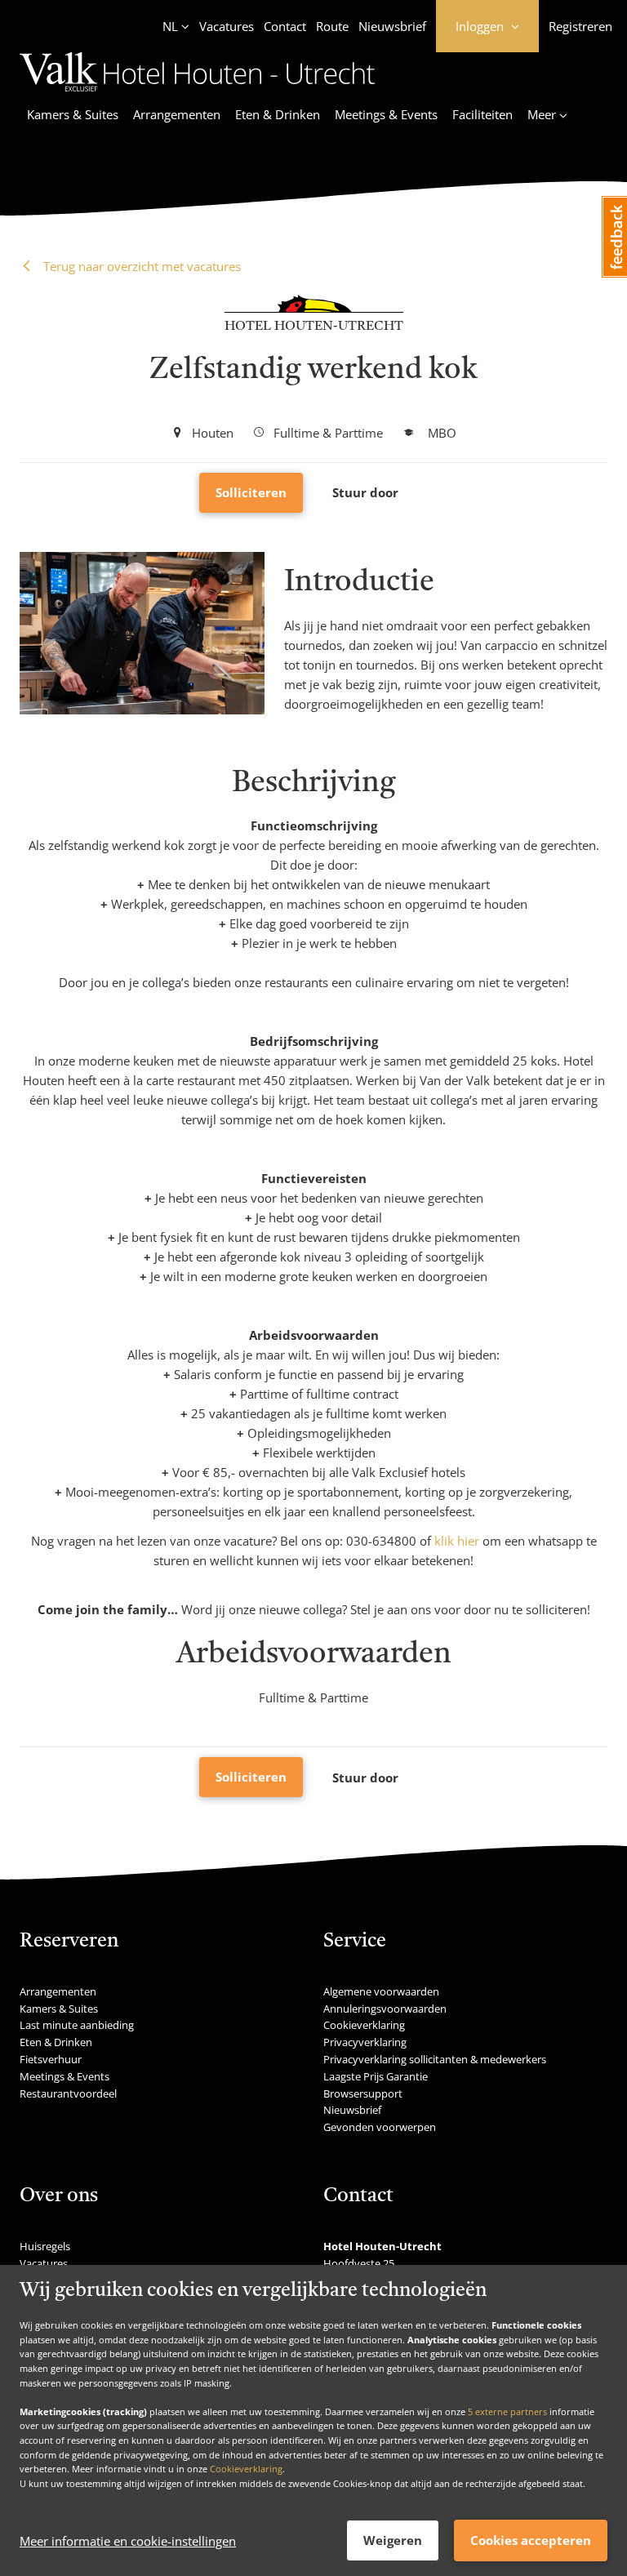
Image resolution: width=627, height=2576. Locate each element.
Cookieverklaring (246, 2469)
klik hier (457, 1541)
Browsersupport (363, 2093)
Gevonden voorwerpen (380, 2127)
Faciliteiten (482, 114)
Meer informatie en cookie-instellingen (128, 2541)
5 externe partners (507, 2411)
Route (332, 26)
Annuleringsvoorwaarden (385, 2009)
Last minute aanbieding (77, 2025)
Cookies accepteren (531, 2540)
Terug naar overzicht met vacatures (140, 266)
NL (170, 26)
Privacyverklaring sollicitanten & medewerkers (435, 2059)
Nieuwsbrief (392, 26)
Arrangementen (177, 114)
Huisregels (45, 2246)
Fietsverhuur (51, 2059)
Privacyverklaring (365, 2042)
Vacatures (227, 26)
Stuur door (365, 492)
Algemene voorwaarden (381, 1991)
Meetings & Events (386, 114)
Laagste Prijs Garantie (376, 2076)
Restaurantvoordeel (68, 2093)
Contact (285, 26)
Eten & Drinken (278, 114)
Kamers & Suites (73, 114)
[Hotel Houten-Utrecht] (198, 94)
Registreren (580, 26)
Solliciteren (251, 492)
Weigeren (393, 2540)
